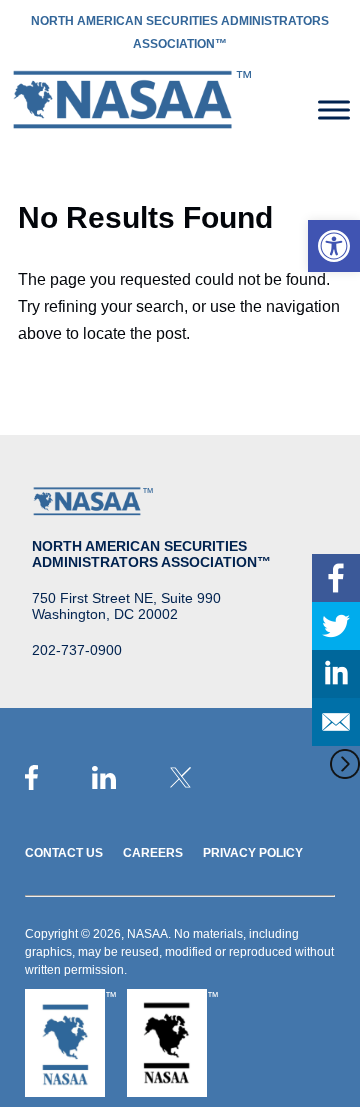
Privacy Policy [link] (253, 853)
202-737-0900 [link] (77, 650)
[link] (334, 246)
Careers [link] (153, 853)
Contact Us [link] (64, 853)
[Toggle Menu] (334, 109)
